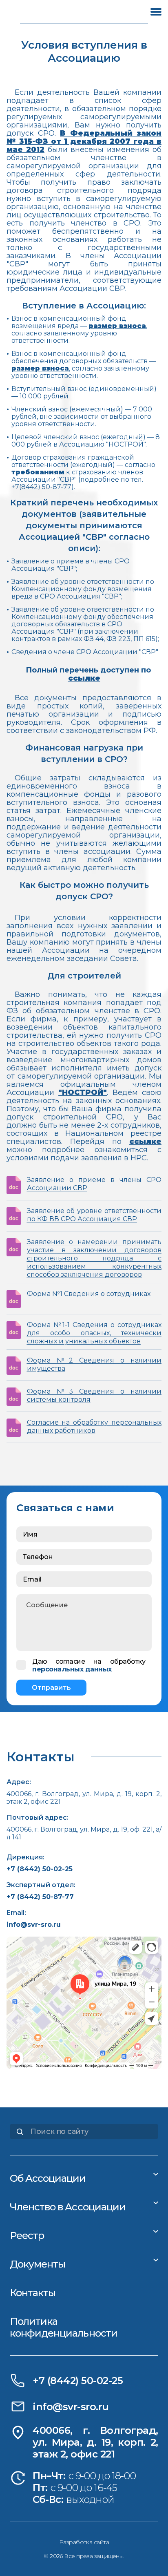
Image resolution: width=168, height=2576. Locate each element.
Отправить (51, 1688)
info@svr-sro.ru (34, 1925)
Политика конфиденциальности (64, 2327)
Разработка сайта (84, 2542)
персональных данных (72, 1669)
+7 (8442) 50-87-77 (40, 1897)
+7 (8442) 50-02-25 (40, 1869)
